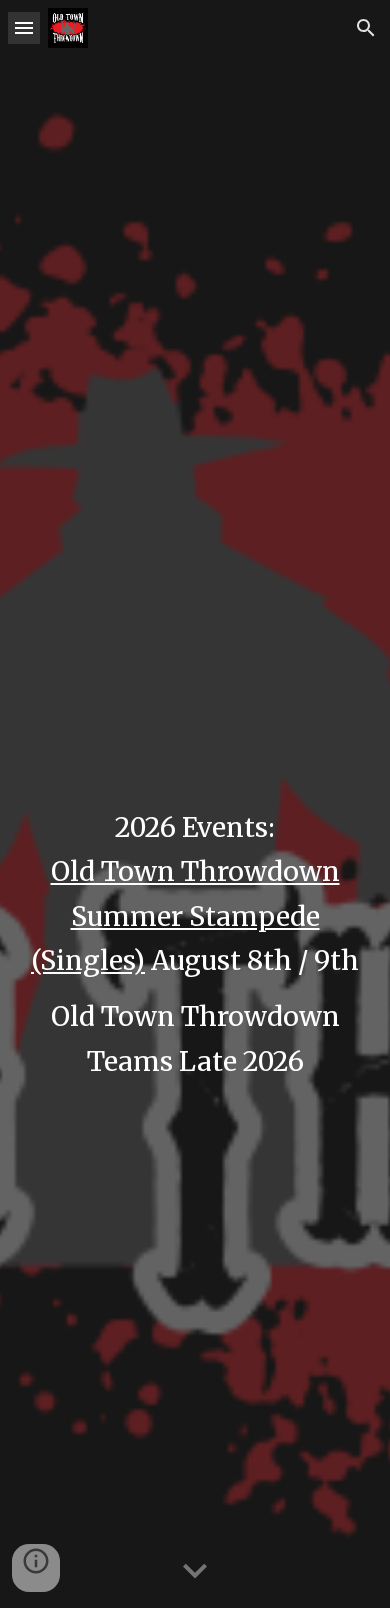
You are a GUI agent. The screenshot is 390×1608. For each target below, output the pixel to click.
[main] (195, 804)
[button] (24, 27)
